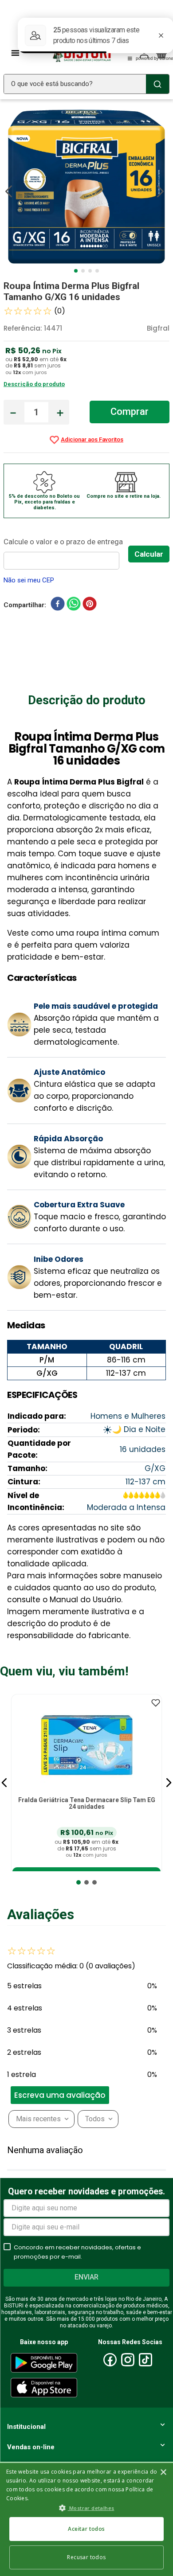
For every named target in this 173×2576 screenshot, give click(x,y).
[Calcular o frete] (149, 554)
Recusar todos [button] (86, 2557)
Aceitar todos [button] (86, 2529)
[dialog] (86, 2519)
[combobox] (86, 84)
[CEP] (66, 552)
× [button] (163, 2473)
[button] (4, 1783)
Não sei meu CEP (29, 580)
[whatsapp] (74, 605)
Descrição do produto (34, 384)
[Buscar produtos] (157, 84)
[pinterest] (90, 605)
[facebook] (58, 605)
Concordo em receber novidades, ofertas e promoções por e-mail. (77, 2252)
